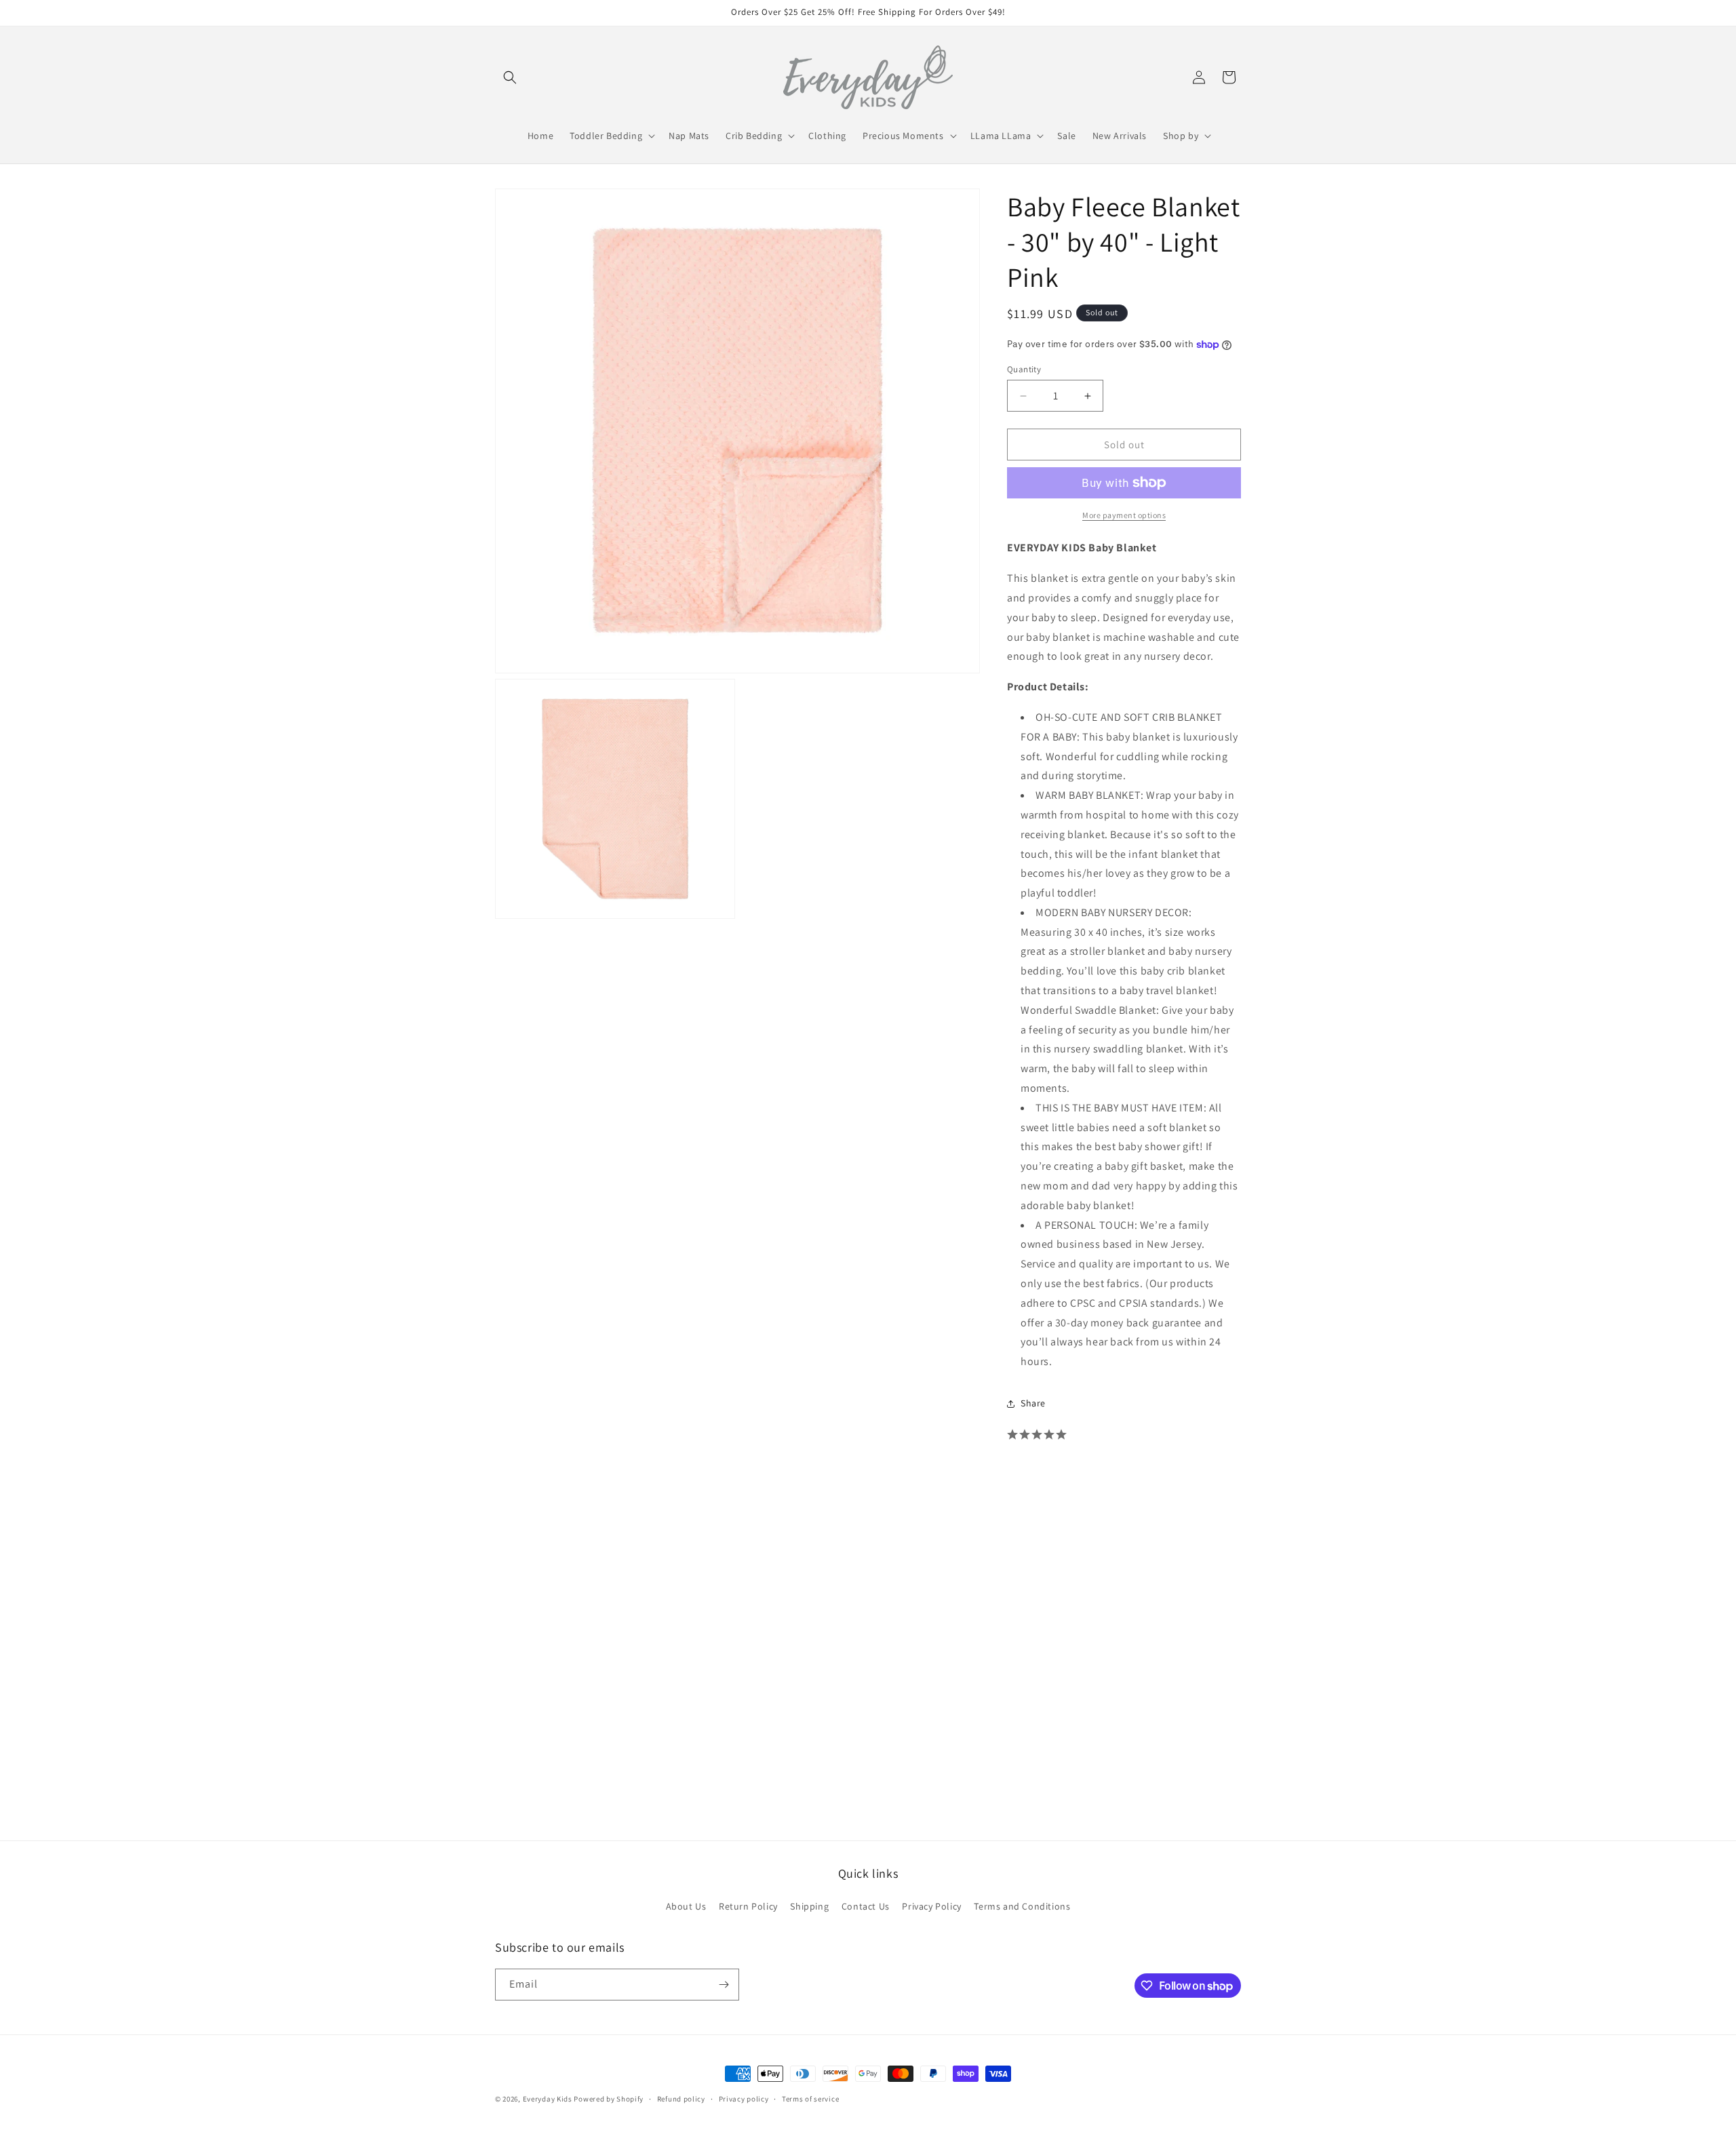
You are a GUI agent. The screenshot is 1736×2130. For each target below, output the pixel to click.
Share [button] (1033, 1403)
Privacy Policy (931, 1906)
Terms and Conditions (1022, 1906)
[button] (510, 77)
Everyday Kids (548, 2099)
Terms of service (810, 2099)
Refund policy (681, 2099)
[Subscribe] (724, 1985)
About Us (686, 1906)
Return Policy (748, 1906)
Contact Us (866, 1906)
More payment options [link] (1124, 515)
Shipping (809, 1906)
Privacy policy (744, 2099)
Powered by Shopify (609, 2099)
